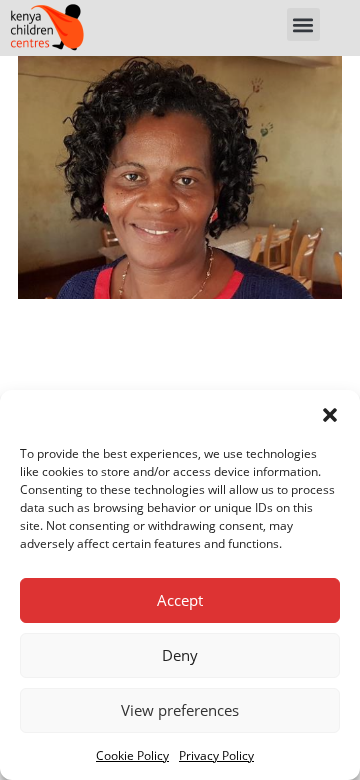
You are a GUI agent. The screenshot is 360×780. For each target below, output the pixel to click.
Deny (180, 655)
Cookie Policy (132, 755)
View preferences (180, 710)
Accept (180, 600)
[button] (330, 415)
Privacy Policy (216, 755)
